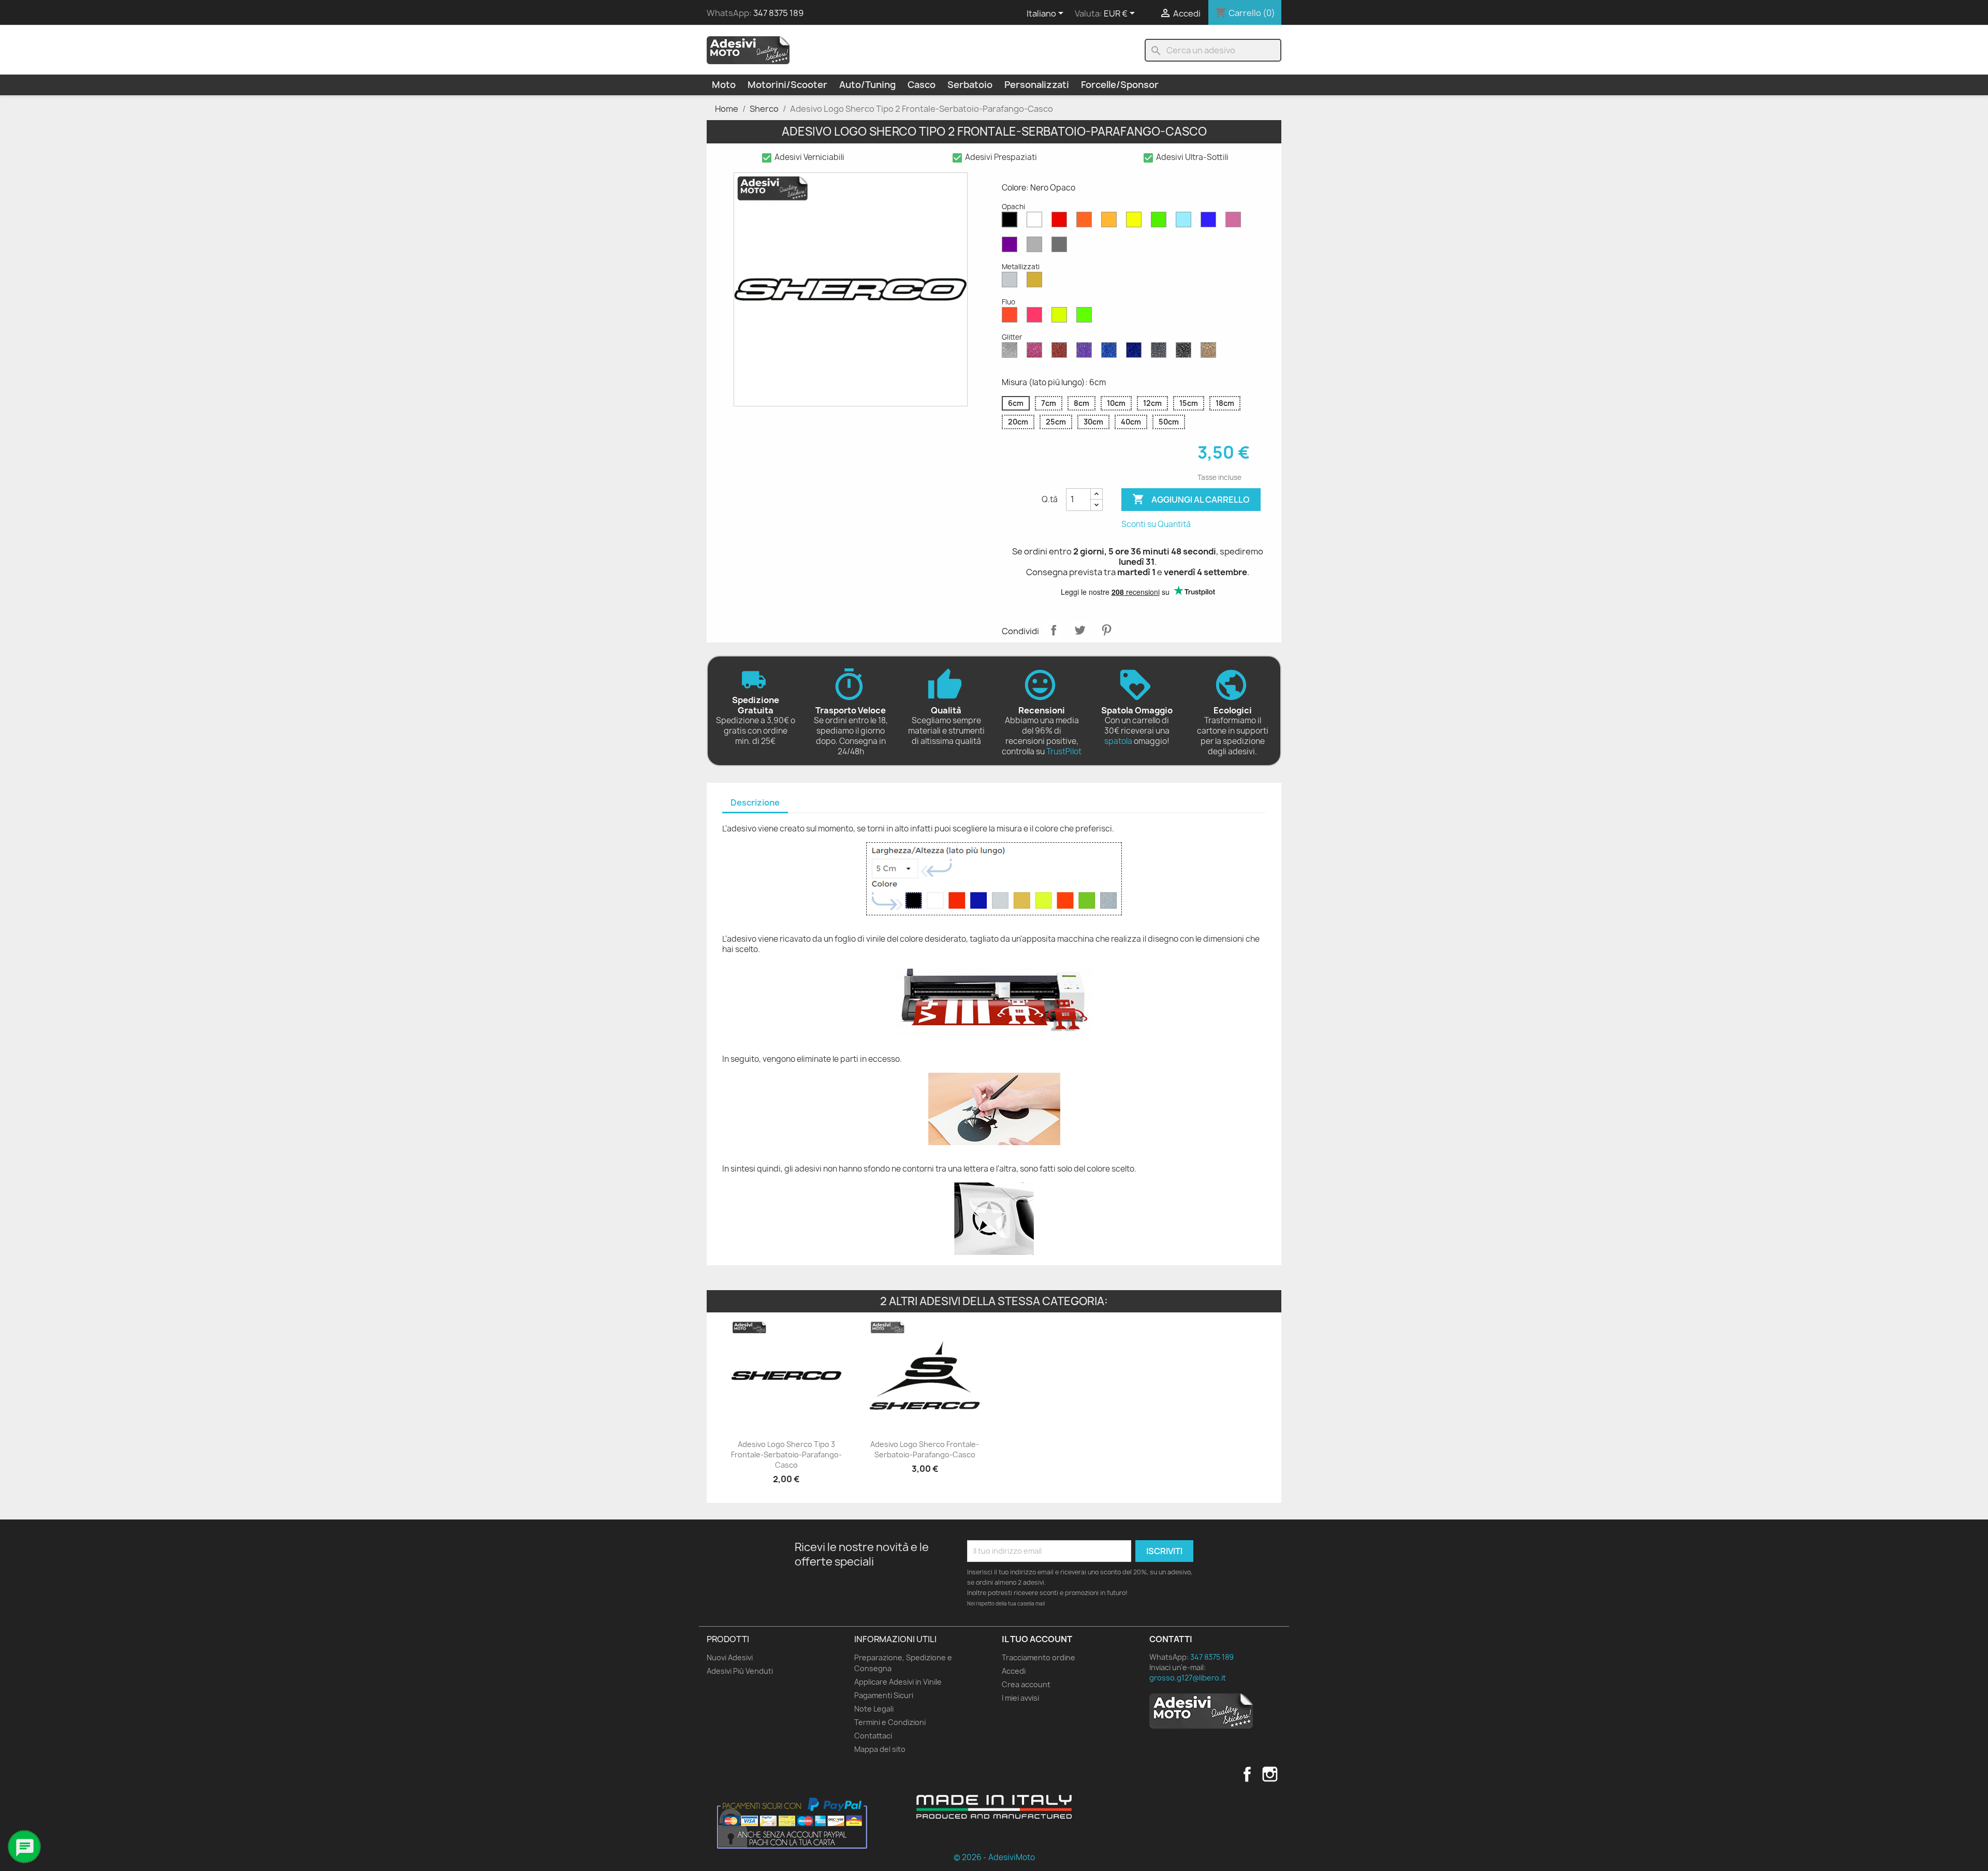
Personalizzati (1037, 85)
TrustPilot (1064, 751)
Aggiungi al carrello (1191, 499)
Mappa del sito (880, 1749)
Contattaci (873, 1736)
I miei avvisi (1020, 1698)
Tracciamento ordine (1039, 1657)
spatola (1118, 741)
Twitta (1080, 630)
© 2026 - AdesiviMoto (994, 1857)
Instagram (1270, 1774)
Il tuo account (1037, 1639)
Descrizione (755, 802)
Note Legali (874, 1709)
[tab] (755, 803)
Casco (922, 85)
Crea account (1026, 1684)
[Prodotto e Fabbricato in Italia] (994, 1807)
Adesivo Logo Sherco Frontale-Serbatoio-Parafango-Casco (925, 1449)
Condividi (1054, 630)
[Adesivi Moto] (748, 50)
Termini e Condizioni (890, 1722)
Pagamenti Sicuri (884, 1695)
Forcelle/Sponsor (1120, 85)
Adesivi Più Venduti (740, 1671)
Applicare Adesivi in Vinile (898, 1682)
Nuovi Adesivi (730, 1657)
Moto (724, 85)
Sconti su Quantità (1156, 524)
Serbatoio (970, 85)
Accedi (1014, 1671)
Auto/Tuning (867, 85)
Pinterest (1106, 630)
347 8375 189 (778, 13)
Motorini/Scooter (787, 85)
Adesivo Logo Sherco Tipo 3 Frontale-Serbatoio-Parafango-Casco (786, 1455)
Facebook (1247, 1774)
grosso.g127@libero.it (1188, 1678)
